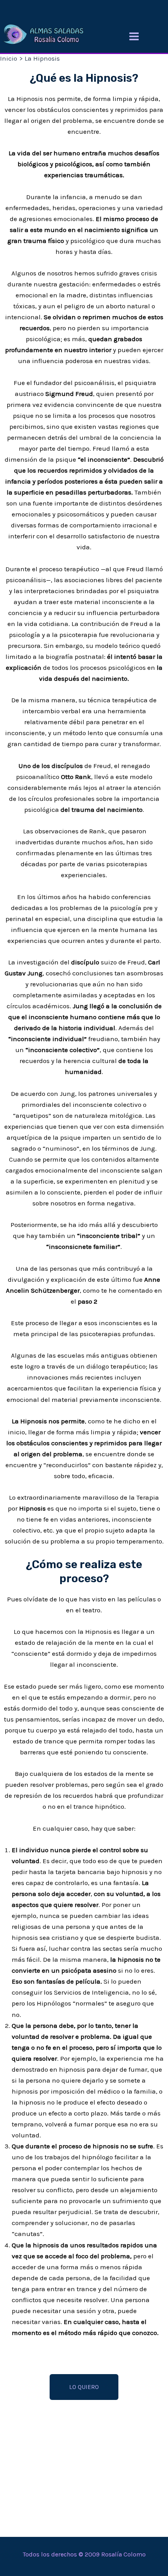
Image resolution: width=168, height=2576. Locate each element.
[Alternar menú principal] (134, 36)
